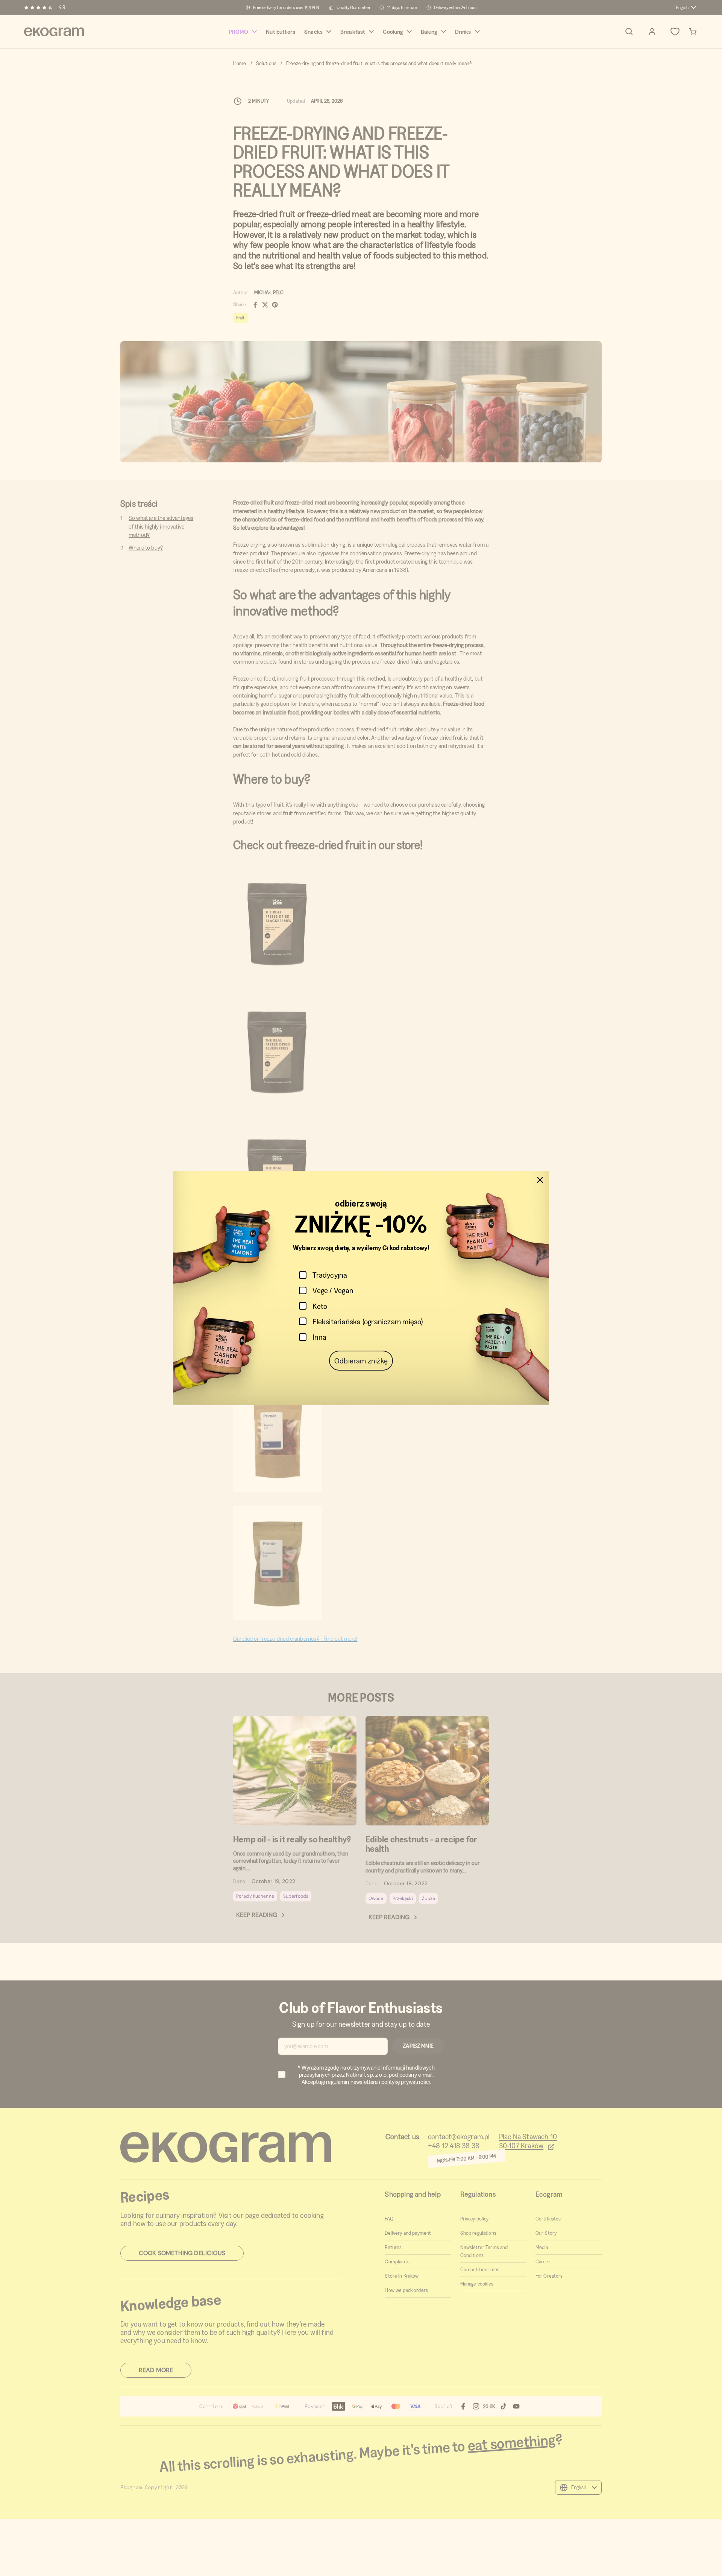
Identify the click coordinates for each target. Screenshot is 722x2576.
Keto (320, 1306)
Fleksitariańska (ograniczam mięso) (368, 1321)
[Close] (540, 1180)
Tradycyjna (330, 1275)
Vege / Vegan (333, 1290)
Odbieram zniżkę (361, 1361)
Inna (319, 1337)
